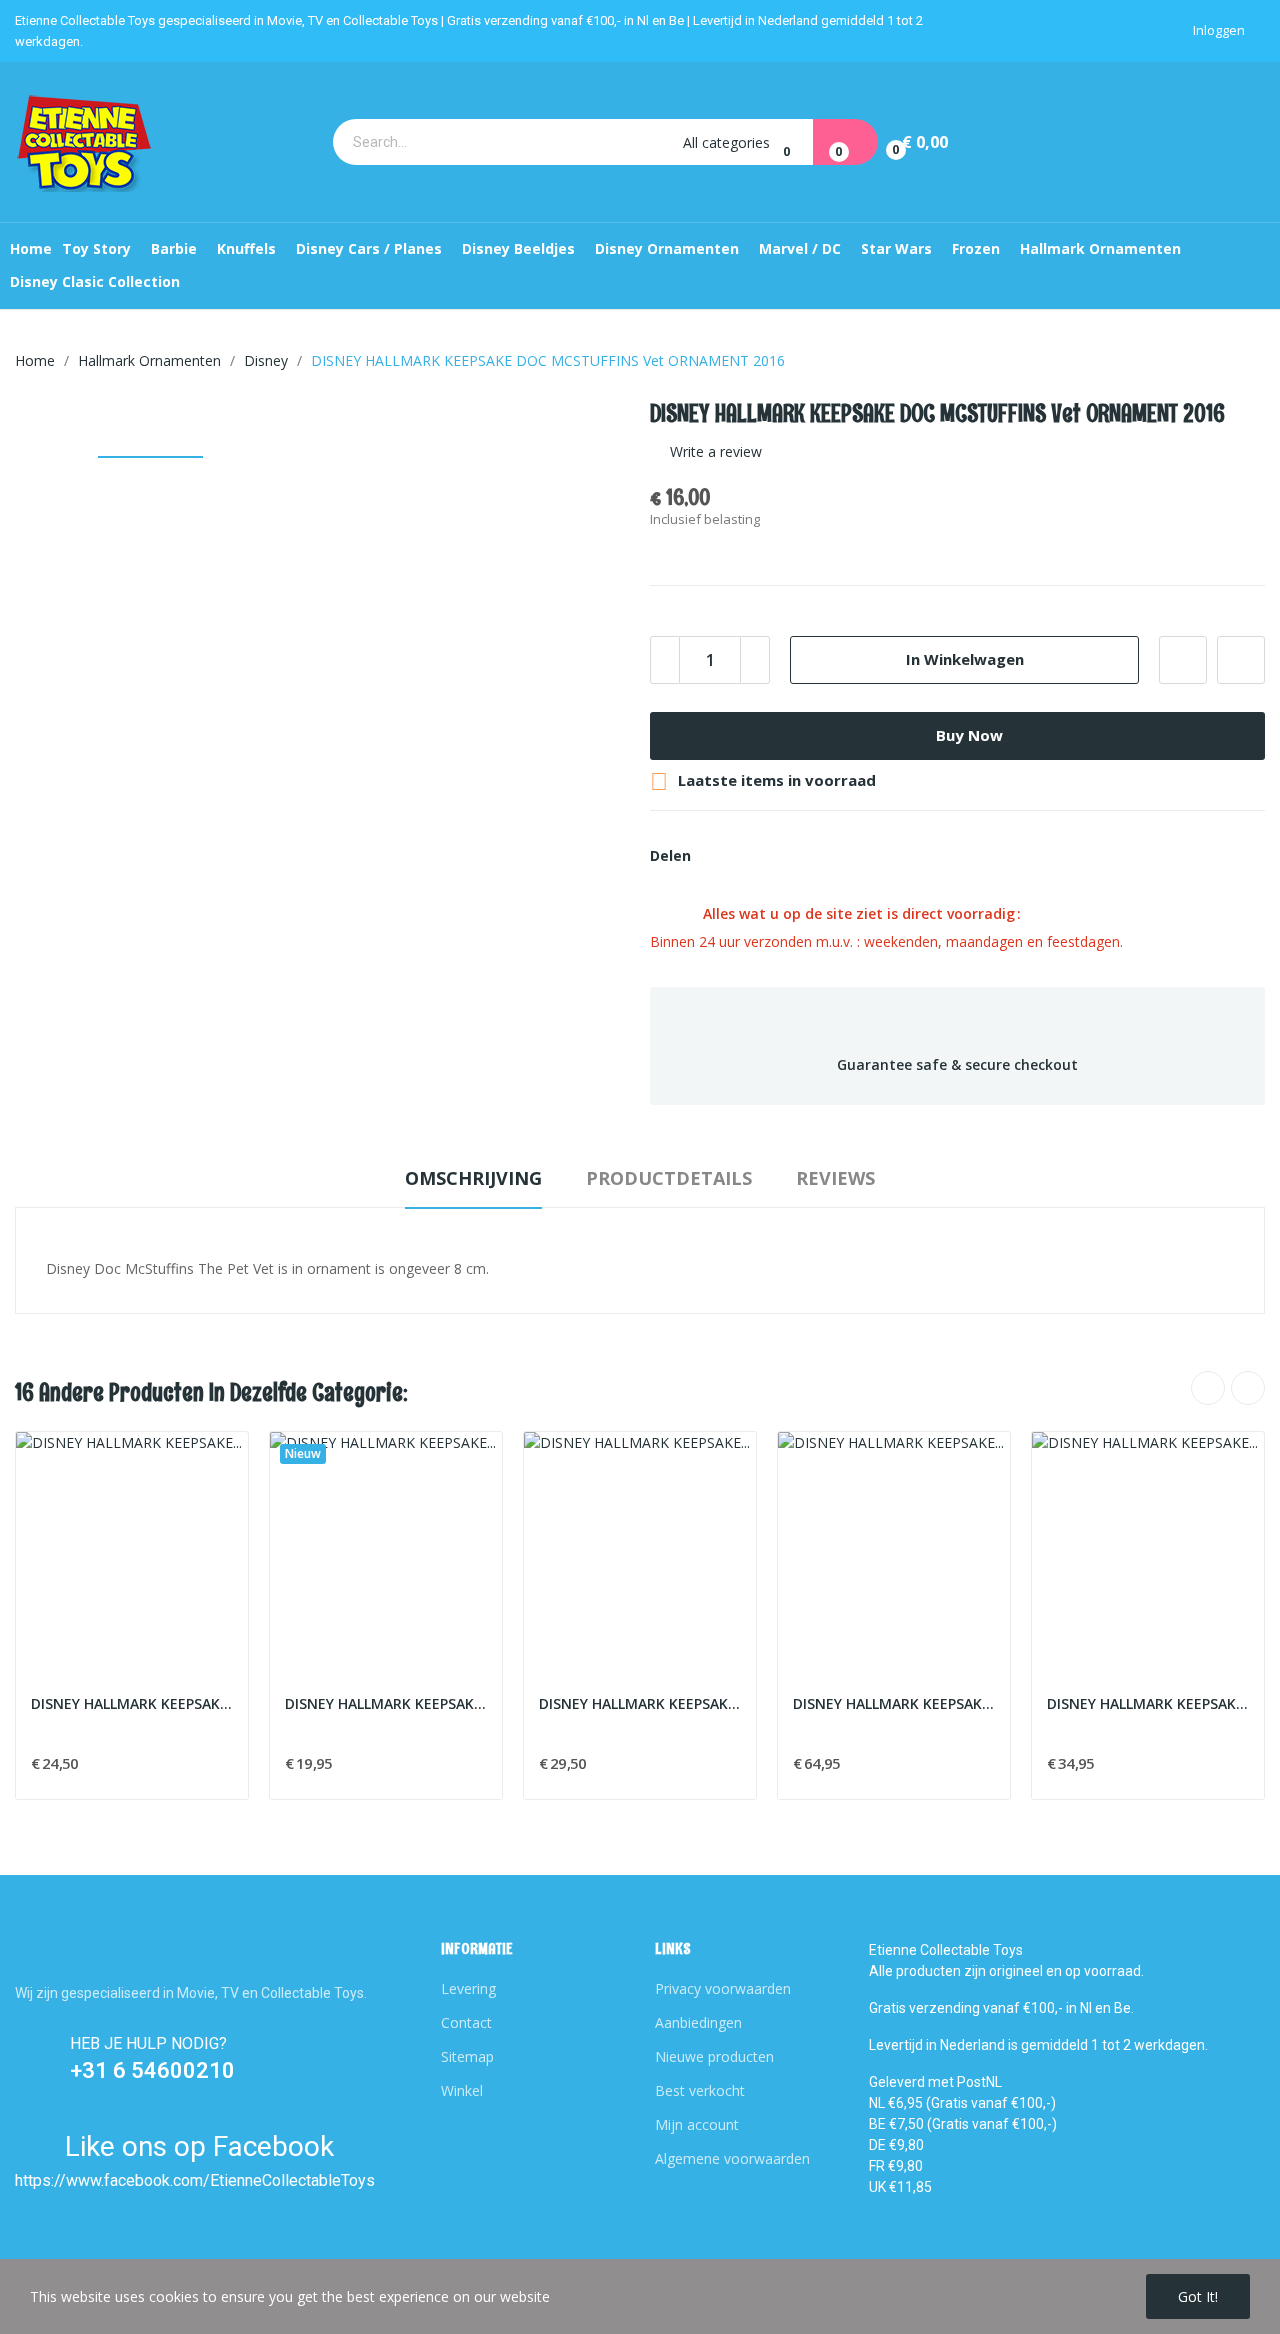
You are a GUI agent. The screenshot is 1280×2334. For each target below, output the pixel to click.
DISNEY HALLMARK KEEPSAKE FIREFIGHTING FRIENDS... (894, 1703)
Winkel (462, 2090)
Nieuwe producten (714, 2056)
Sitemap (467, 2056)
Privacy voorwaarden (723, 1988)
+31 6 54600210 (152, 2070)
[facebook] (29, 2210)
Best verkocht (700, 2090)
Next (1248, 1388)
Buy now (969, 735)
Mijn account (697, 2124)
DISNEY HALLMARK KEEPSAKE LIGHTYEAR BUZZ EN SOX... (132, 1703)
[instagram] (68, 2210)
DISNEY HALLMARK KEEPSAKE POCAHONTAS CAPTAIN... (386, 1703)
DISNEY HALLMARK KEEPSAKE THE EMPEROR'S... (1148, 1703)
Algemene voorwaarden (732, 2158)
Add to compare (1241, 660)
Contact (466, 2022)
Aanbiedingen (698, 2022)
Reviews (835, 1178)
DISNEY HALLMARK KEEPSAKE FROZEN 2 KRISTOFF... (640, 1703)
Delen (718, 856)
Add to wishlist (1183, 660)
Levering (468, 1988)
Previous (1208, 1388)
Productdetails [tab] (669, 1178)
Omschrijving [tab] (473, 1178)
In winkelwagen (965, 659)
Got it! (1198, 2296)
